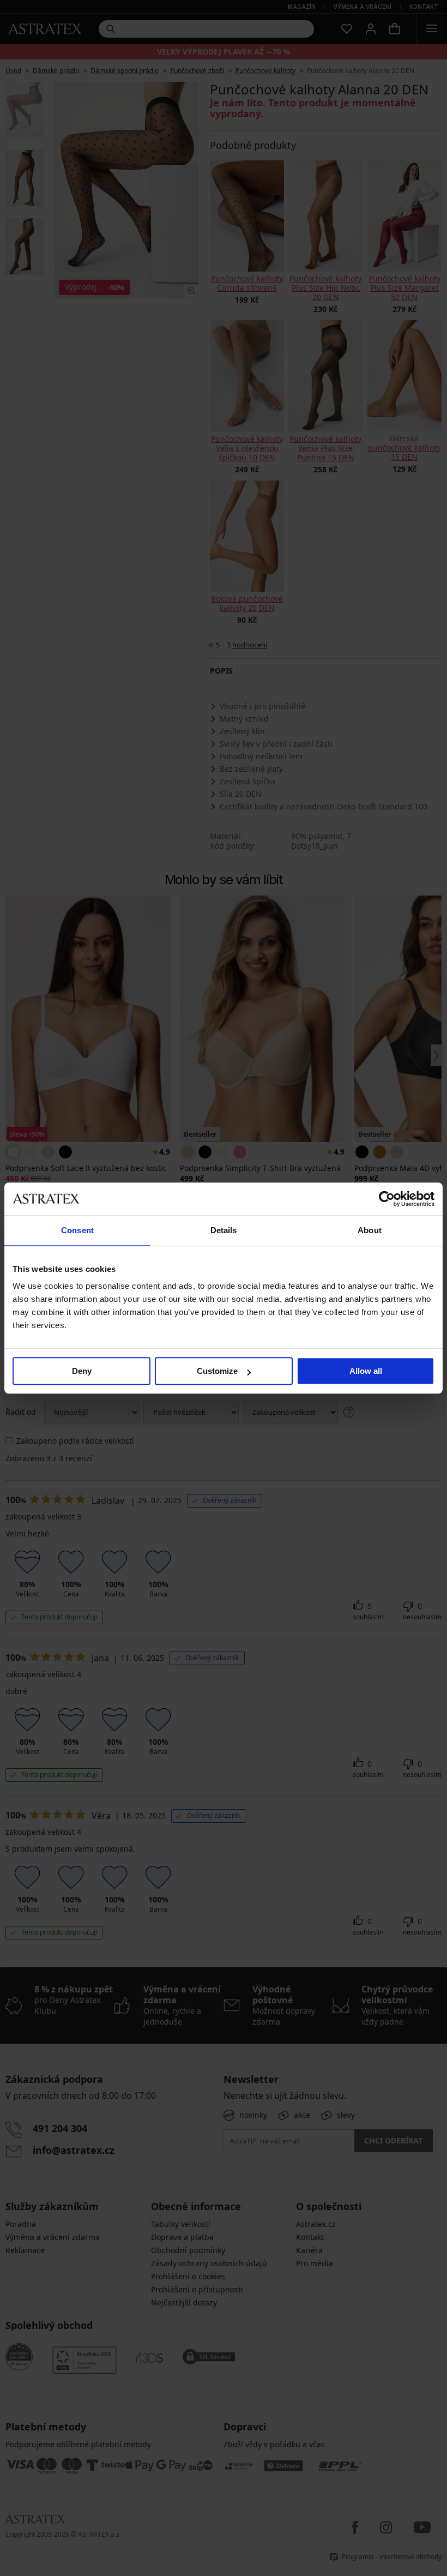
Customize (217, 1371)
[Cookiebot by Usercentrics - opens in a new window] (387, 1199)
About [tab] (370, 1230)
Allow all (366, 1371)
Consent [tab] (77, 1230)
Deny (82, 1371)
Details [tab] (224, 1230)
